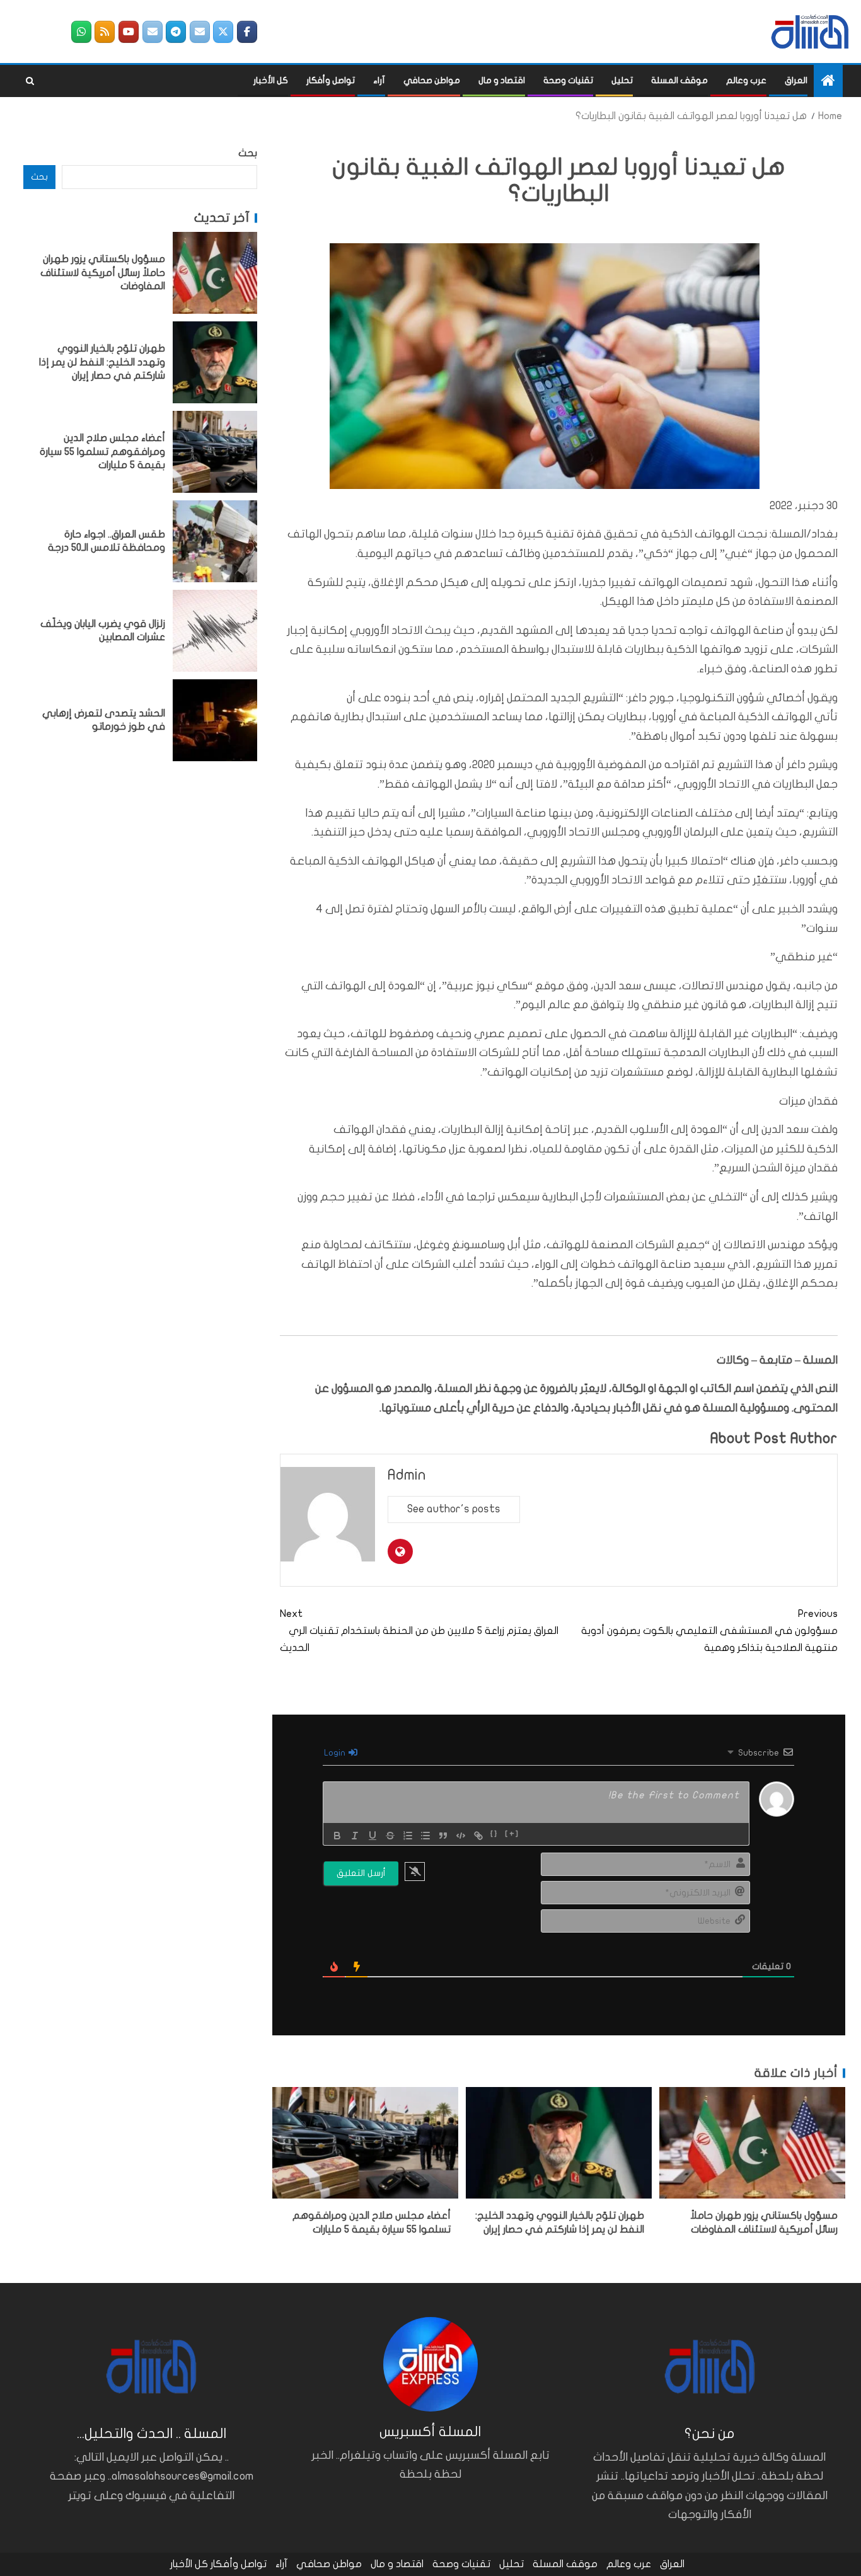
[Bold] (337, 1836)
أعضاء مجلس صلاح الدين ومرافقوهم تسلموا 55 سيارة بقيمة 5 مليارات (102, 451)
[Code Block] (461, 1836)
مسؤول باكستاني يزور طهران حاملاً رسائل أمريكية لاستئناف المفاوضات (103, 273)
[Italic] (355, 1836)
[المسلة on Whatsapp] (81, 32)
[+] (512, 1834)
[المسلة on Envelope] (200, 32)
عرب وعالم (746, 80)
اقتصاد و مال (502, 80)
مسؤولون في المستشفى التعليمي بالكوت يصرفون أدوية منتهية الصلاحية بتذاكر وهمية (709, 1631)
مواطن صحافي (432, 80)
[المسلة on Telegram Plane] (176, 32)
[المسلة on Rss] (105, 32)
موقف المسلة (679, 80)
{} (494, 1834)
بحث (248, 153)
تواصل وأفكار (331, 80)
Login (336, 1753)
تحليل (622, 80)
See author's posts (454, 1509)
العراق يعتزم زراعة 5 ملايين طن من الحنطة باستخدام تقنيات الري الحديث (419, 1631)
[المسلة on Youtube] (129, 32)
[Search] (30, 81)
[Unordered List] (425, 1836)
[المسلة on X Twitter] (223, 32)
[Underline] (373, 1836)
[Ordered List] (408, 1836)
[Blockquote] (443, 1836)
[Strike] (390, 1836)
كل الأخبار (271, 80)
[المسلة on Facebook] (247, 32)
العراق (796, 80)
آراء (379, 80)
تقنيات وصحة (568, 80)
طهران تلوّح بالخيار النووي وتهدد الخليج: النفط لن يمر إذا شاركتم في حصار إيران (102, 362)
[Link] (478, 1836)
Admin (407, 1475)
